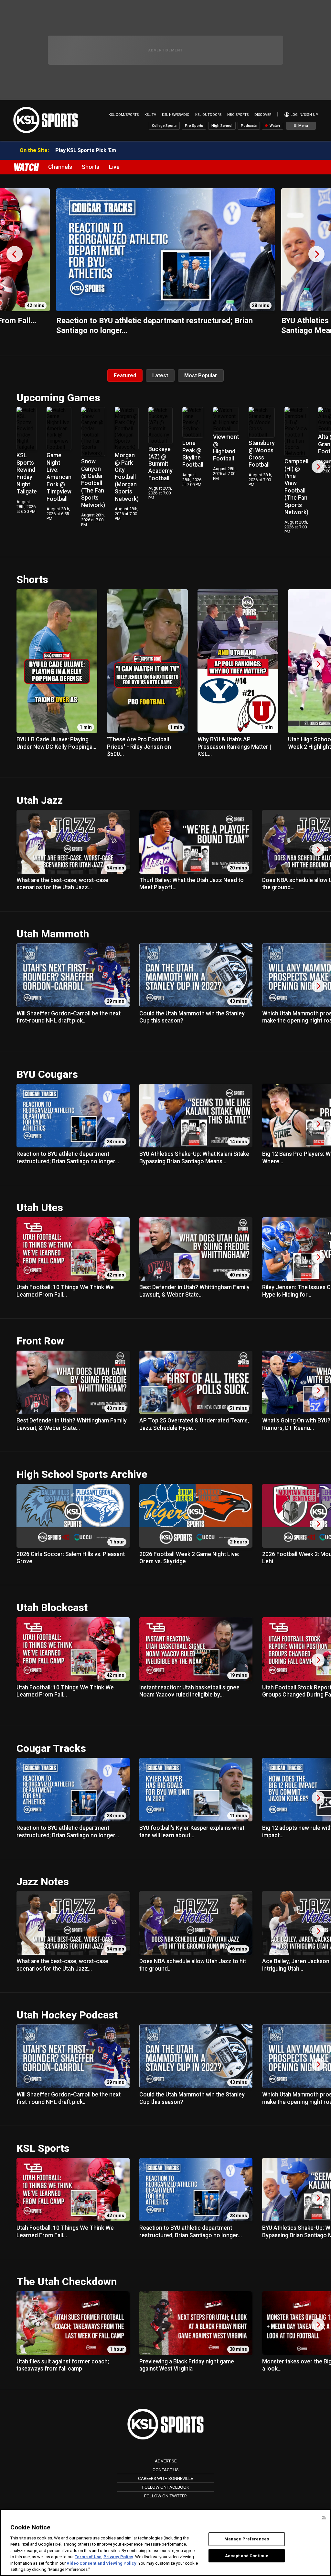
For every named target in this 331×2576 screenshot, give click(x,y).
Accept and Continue (247, 2555)
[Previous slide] (15, 254)
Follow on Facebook (166, 2487)
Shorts (91, 167)
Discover (263, 115)
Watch (274, 126)
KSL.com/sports (124, 115)
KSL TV (150, 115)
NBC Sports (238, 115)
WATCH (26, 167)
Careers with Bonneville (165, 2478)
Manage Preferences (247, 2539)
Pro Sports (194, 126)
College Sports (164, 126)
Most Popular (201, 376)
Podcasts (249, 126)
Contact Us (166, 2470)
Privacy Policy (118, 2557)
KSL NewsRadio (176, 115)
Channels (60, 167)
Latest (160, 376)
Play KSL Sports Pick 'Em (86, 150)
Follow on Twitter (165, 2496)
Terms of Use (88, 2557)
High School (222, 126)
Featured (125, 376)
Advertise (166, 2461)
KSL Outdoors (208, 115)
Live (114, 167)
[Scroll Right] (318, 467)
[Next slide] (316, 254)
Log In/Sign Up (304, 115)
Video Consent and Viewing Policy (101, 2563)
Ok (324, 2518)
